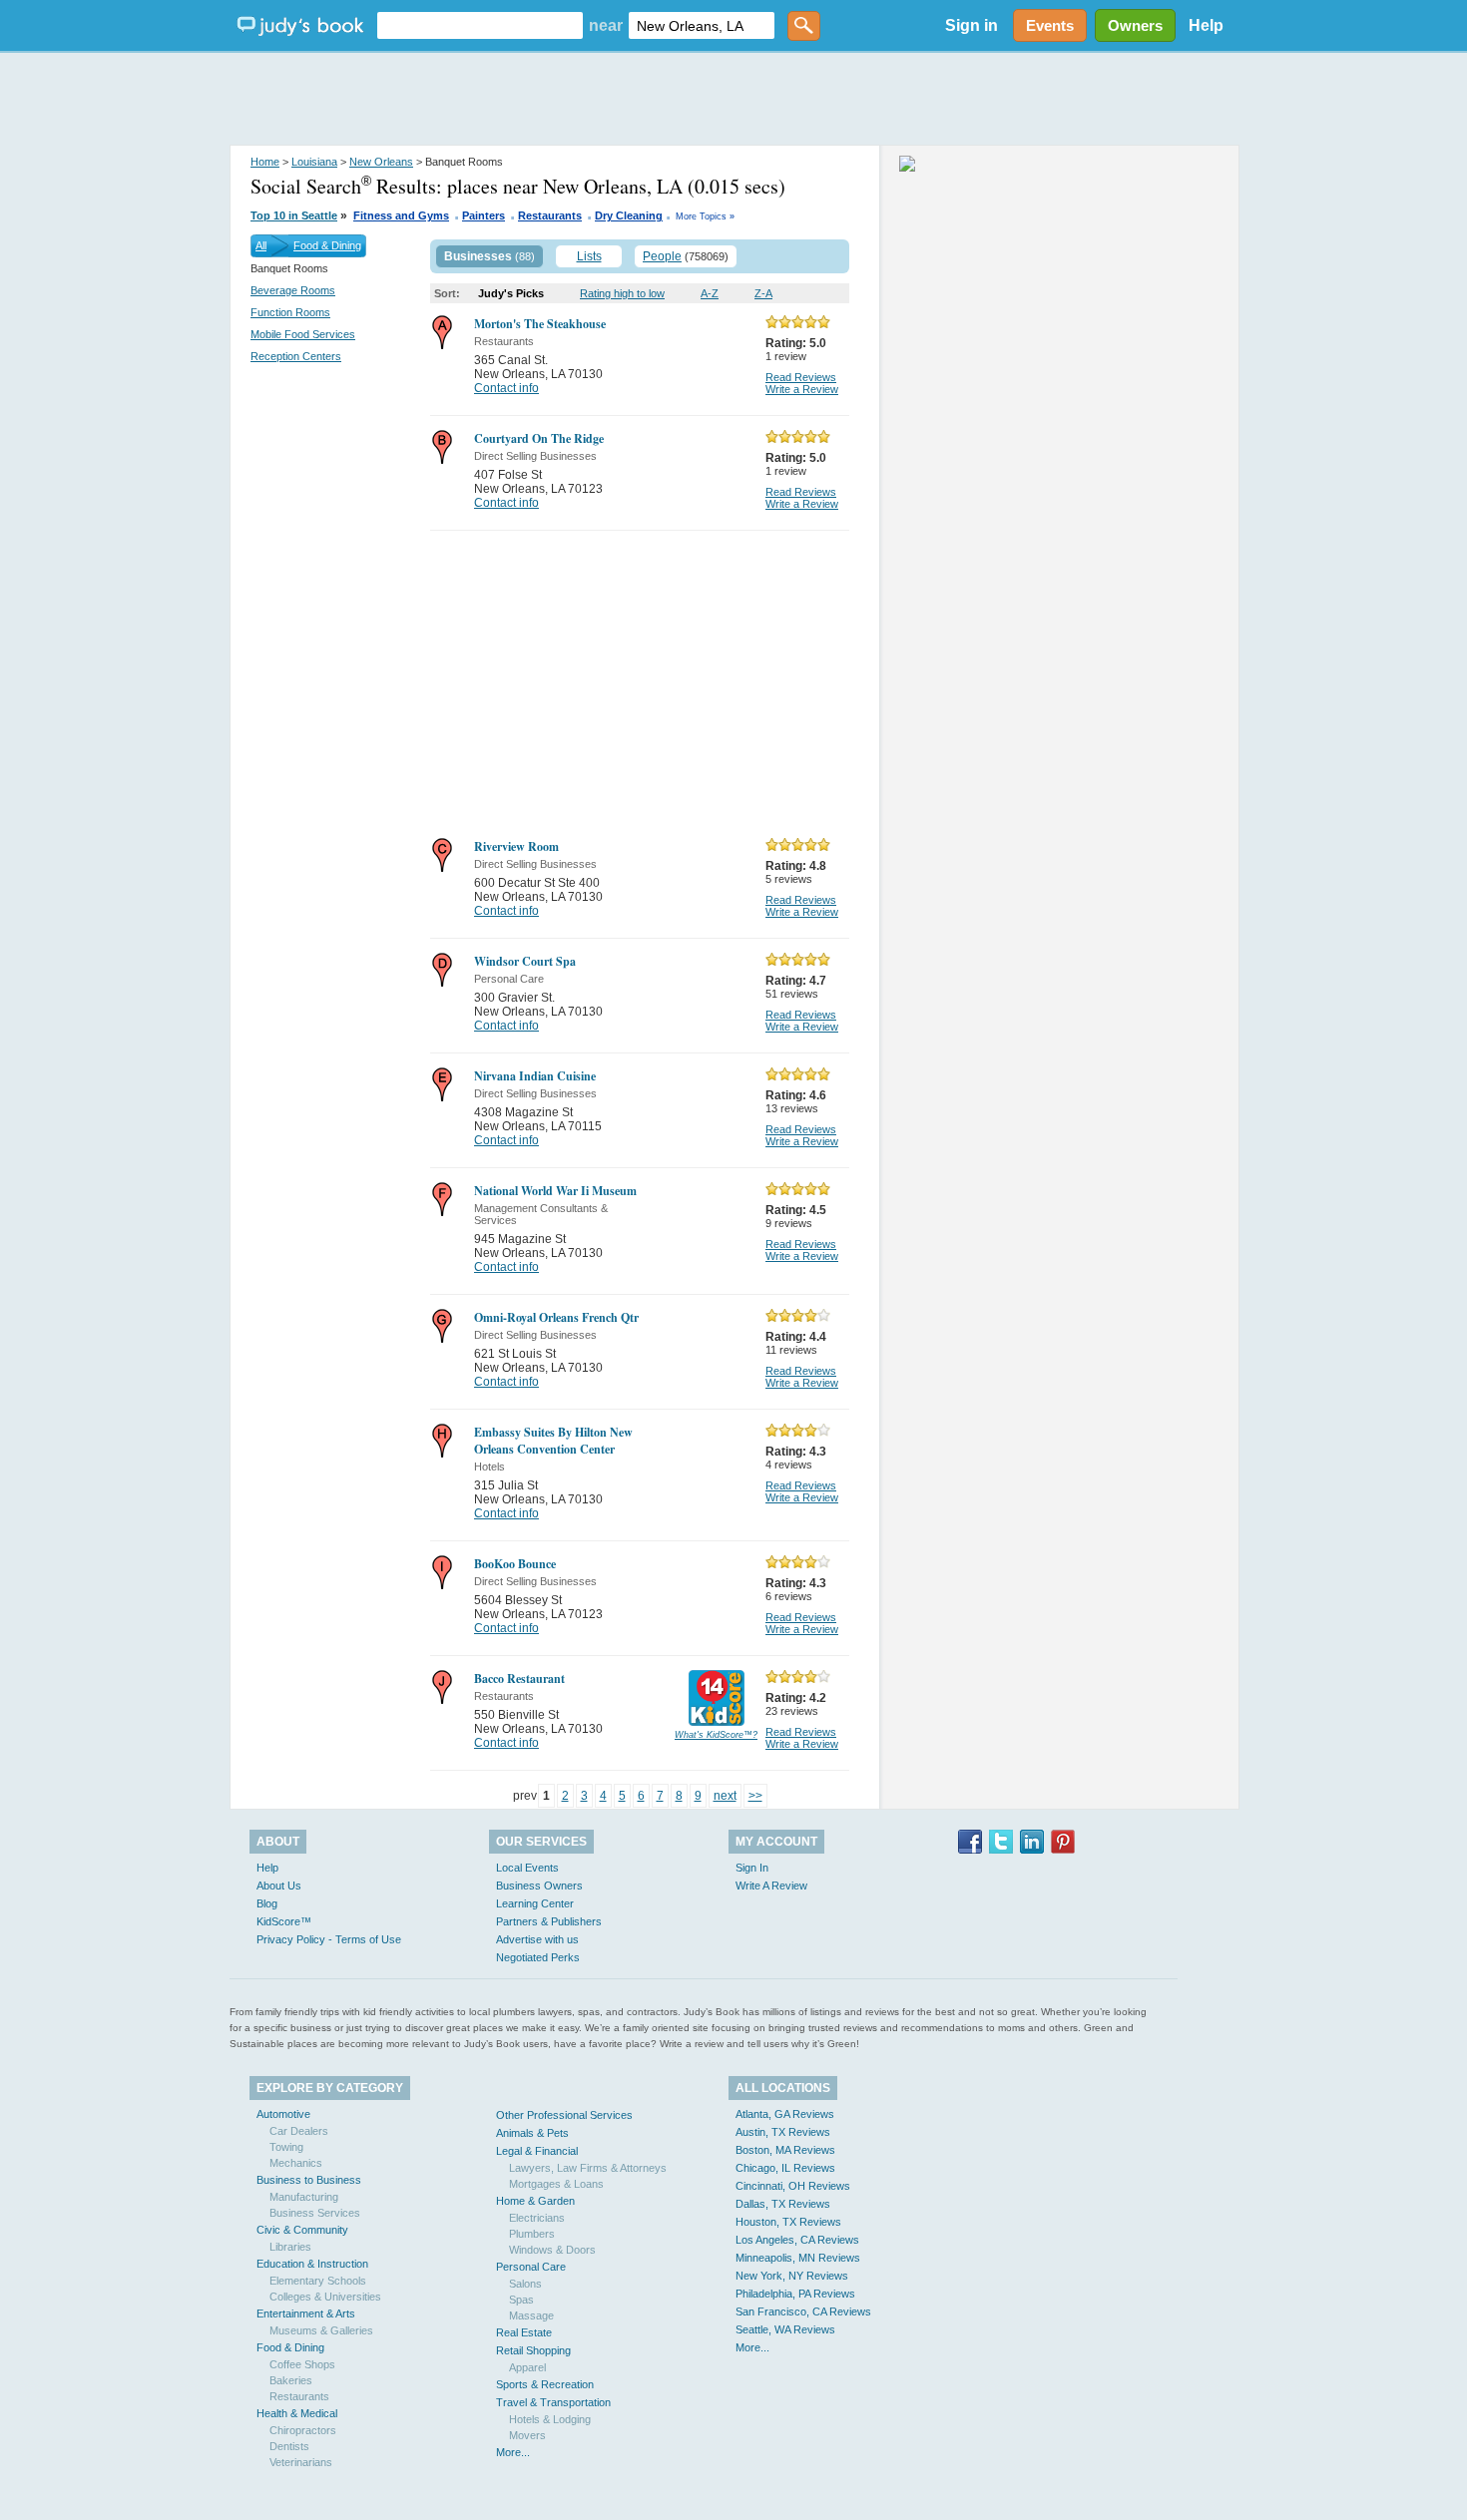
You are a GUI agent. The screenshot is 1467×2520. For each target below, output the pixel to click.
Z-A (763, 293)
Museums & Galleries (321, 2330)
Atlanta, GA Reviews (785, 2114)
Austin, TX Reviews (783, 2132)
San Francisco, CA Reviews (803, 2311)
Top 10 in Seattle (294, 215)
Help (1206, 25)
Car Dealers (299, 2131)
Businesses (478, 256)
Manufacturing (304, 2197)
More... (513, 2452)
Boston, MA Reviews (785, 2150)
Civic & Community (302, 2230)
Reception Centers (296, 356)
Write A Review (771, 1886)
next (725, 1796)
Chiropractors (303, 2430)
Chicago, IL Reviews (785, 2168)
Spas (521, 2300)
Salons (525, 2284)
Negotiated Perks (538, 1957)
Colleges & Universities (325, 2297)
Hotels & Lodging (550, 2419)
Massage (531, 2315)
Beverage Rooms (293, 290)
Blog (267, 1903)
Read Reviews (801, 377)
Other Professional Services (564, 2115)
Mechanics (296, 2163)
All (261, 245)
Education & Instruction (312, 2264)
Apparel (527, 2367)
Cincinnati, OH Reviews (793, 2186)
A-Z (710, 293)
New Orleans (381, 162)
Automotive (283, 2114)
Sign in (972, 25)
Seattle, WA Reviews (785, 2329)
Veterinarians (301, 2462)
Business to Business (309, 2180)
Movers (527, 2435)
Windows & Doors (552, 2250)
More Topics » (705, 216)
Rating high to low (622, 293)
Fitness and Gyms (401, 215)
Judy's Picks (511, 293)
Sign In (752, 1868)
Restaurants (550, 215)
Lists (589, 256)
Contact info (506, 388)
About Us (279, 1886)
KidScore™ (284, 1921)
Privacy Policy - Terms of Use (329, 1939)
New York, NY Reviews (792, 2276)
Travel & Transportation (553, 2402)
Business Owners (539, 1886)
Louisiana (314, 162)
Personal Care (531, 2267)
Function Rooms (290, 312)
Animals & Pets (532, 2133)
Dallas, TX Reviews (783, 2204)
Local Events (527, 1868)
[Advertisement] (733, 100)
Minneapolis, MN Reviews (798, 2258)
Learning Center (535, 1903)
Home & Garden (535, 2201)
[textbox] (480, 25)
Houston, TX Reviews (788, 2222)
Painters (484, 215)
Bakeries (291, 2380)
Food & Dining (327, 245)
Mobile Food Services (303, 334)
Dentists (289, 2446)
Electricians (537, 2218)
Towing (286, 2147)
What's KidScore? (716, 1735)
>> (755, 1796)
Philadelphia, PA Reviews (795, 2294)
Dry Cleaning (629, 215)
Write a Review (802, 389)
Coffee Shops (302, 2364)
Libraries (290, 2247)
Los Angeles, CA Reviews (797, 2240)
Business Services (315, 2213)
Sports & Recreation (545, 2384)
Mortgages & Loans (556, 2184)
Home (265, 162)
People (662, 256)
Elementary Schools (318, 2281)
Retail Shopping (533, 2350)
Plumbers (532, 2234)
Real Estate (524, 2332)
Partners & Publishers (549, 1921)
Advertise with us (537, 1939)
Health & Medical (297, 2413)
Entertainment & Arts (306, 2313)
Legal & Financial (537, 2151)
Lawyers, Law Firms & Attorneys (588, 2168)
